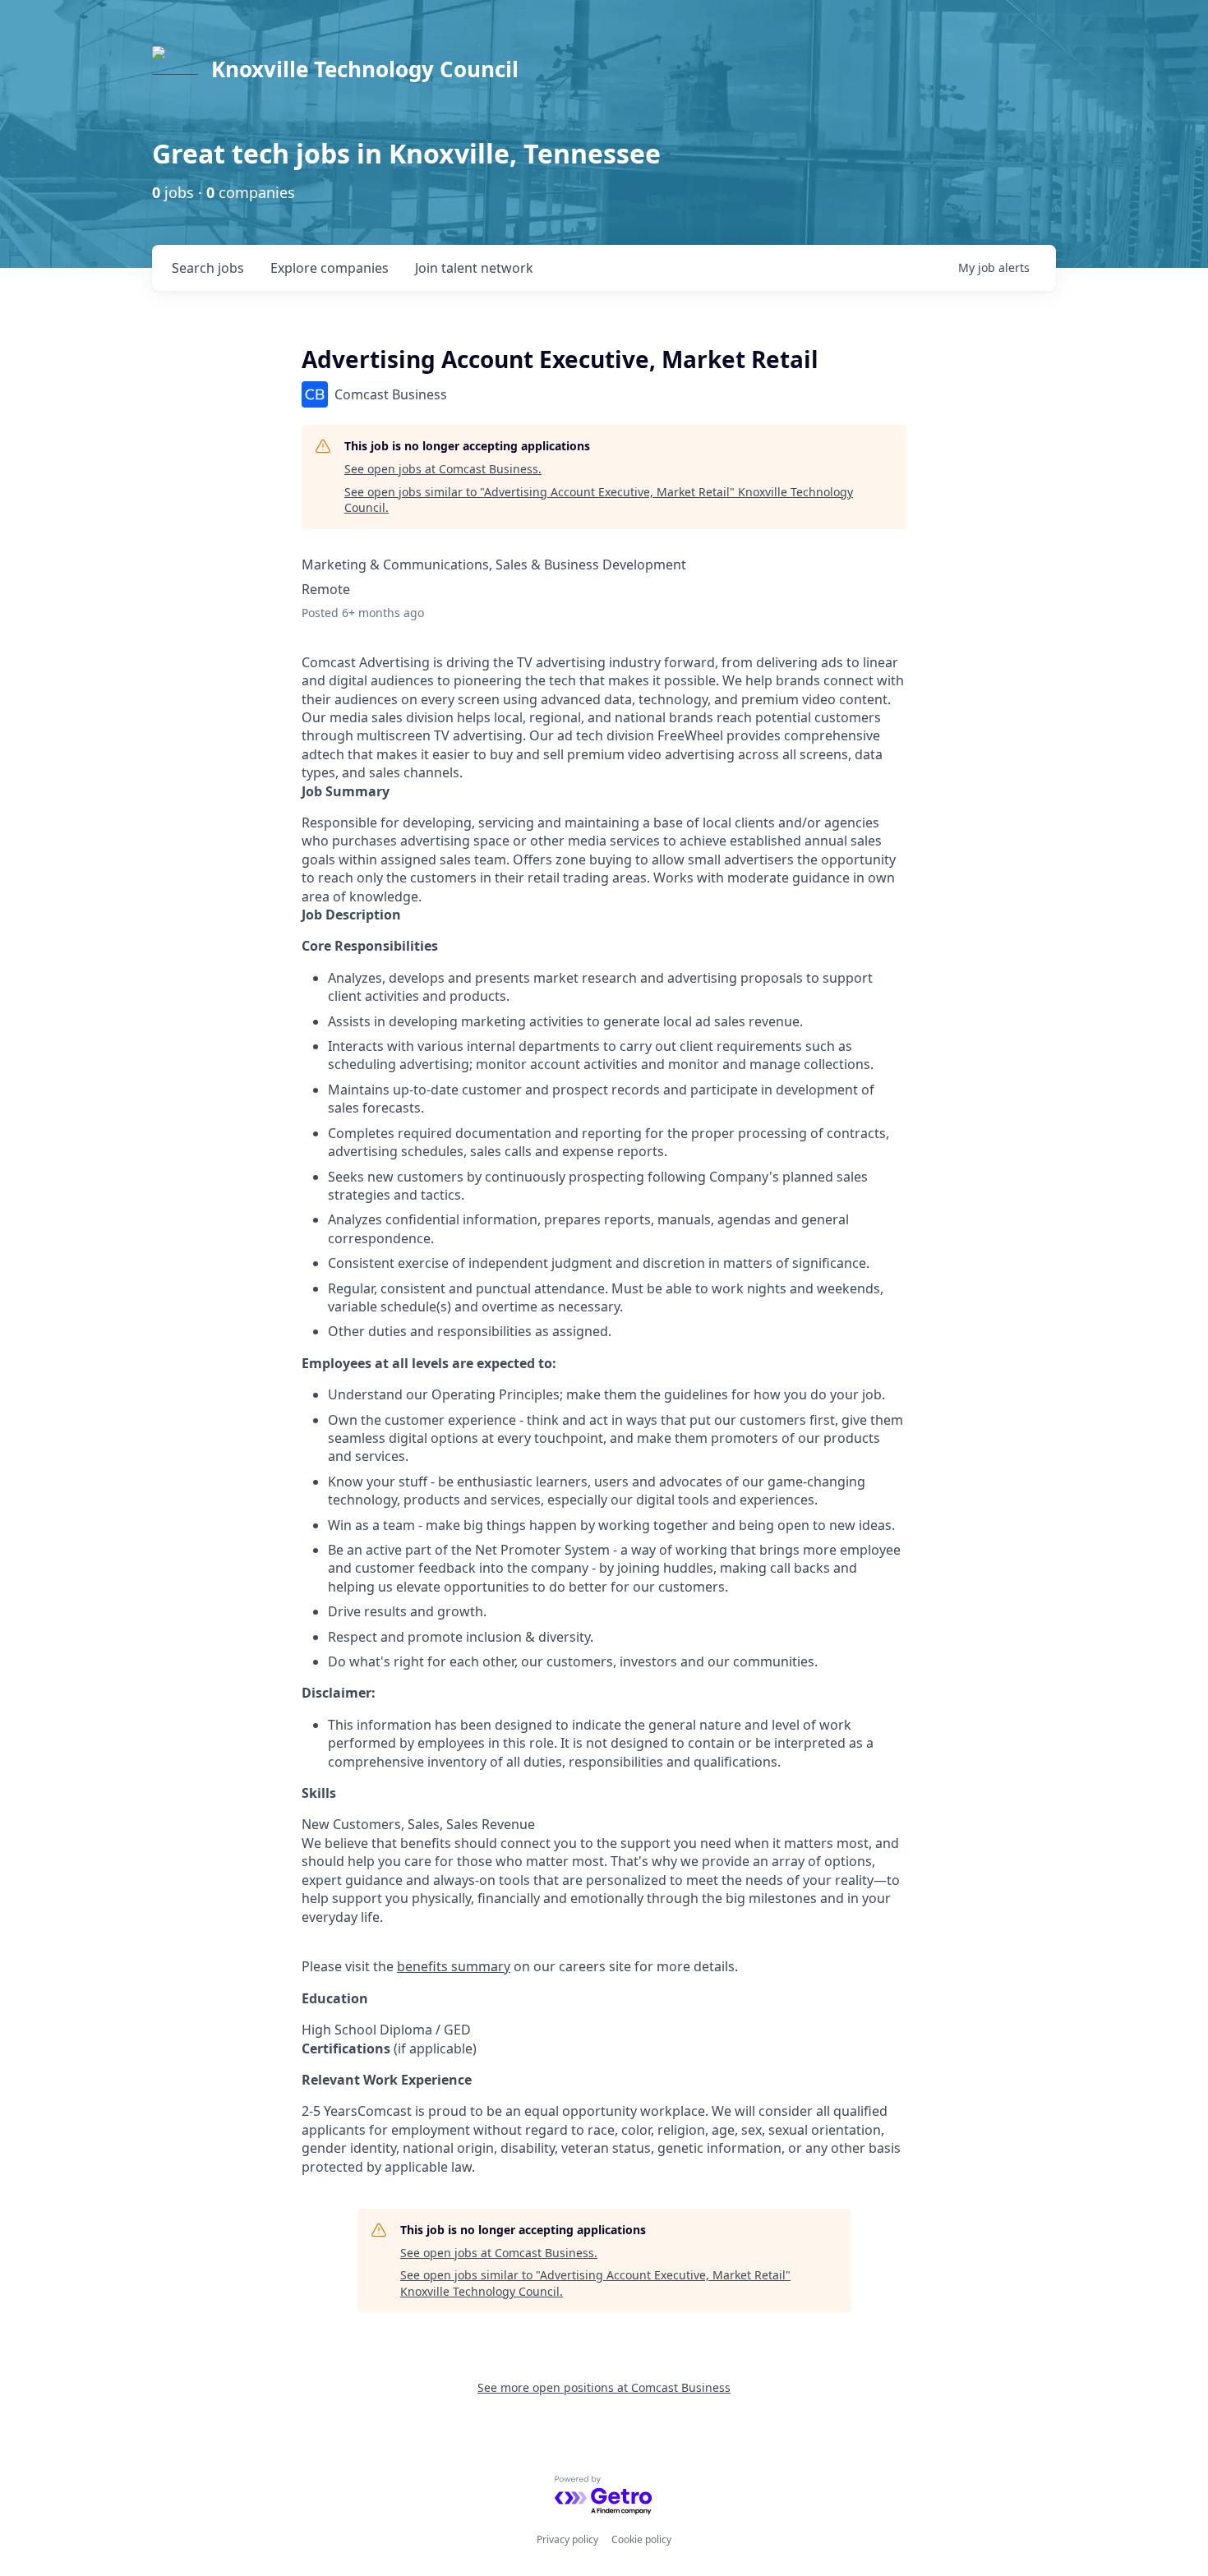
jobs (208, 268)
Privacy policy (567, 2539)
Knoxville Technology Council (365, 69)
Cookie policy (641, 2539)
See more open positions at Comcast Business (604, 2387)
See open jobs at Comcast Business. (443, 469)
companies (330, 268)
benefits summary (454, 1966)
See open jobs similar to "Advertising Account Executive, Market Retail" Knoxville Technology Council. (599, 500)
